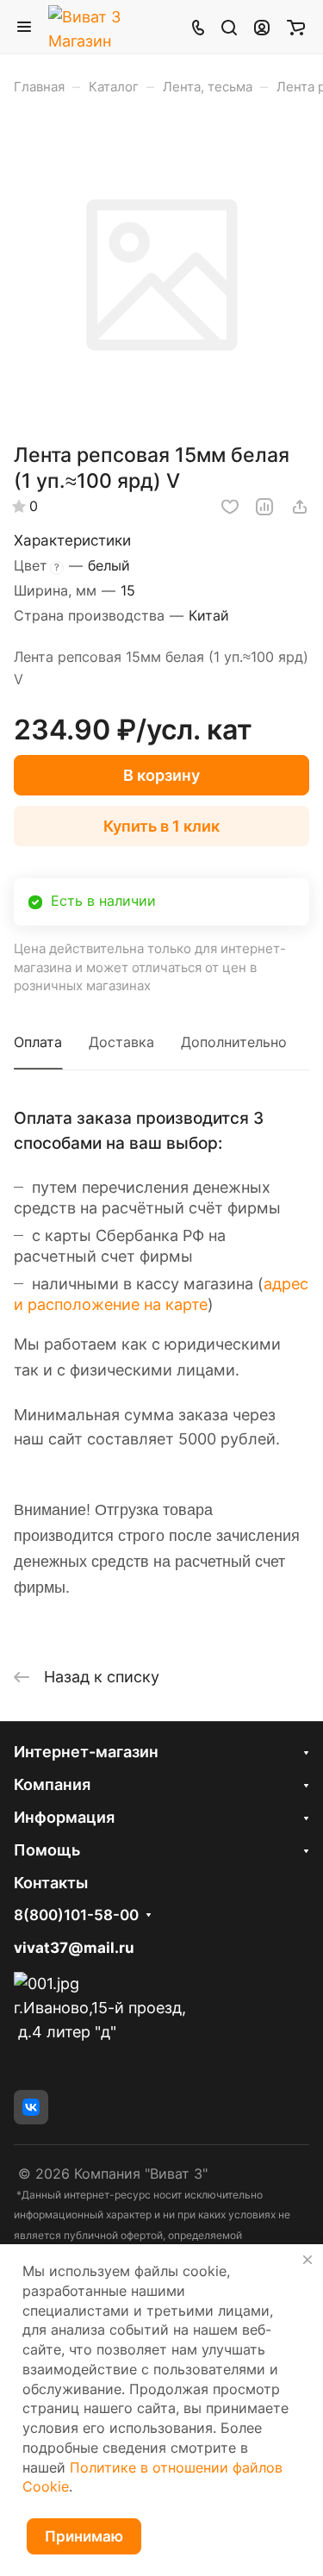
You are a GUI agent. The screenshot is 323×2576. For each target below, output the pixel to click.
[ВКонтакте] (31, 2107)
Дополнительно (234, 1042)
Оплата (38, 1042)
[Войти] (262, 27)
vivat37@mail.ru (74, 1948)
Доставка (121, 1042)
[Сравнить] (264, 507)
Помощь (47, 1850)
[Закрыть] (307, 2260)
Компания (52, 1784)
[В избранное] (230, 507)
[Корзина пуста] (296, 27)
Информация (64, 1817)
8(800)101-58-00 (76, 1915)
